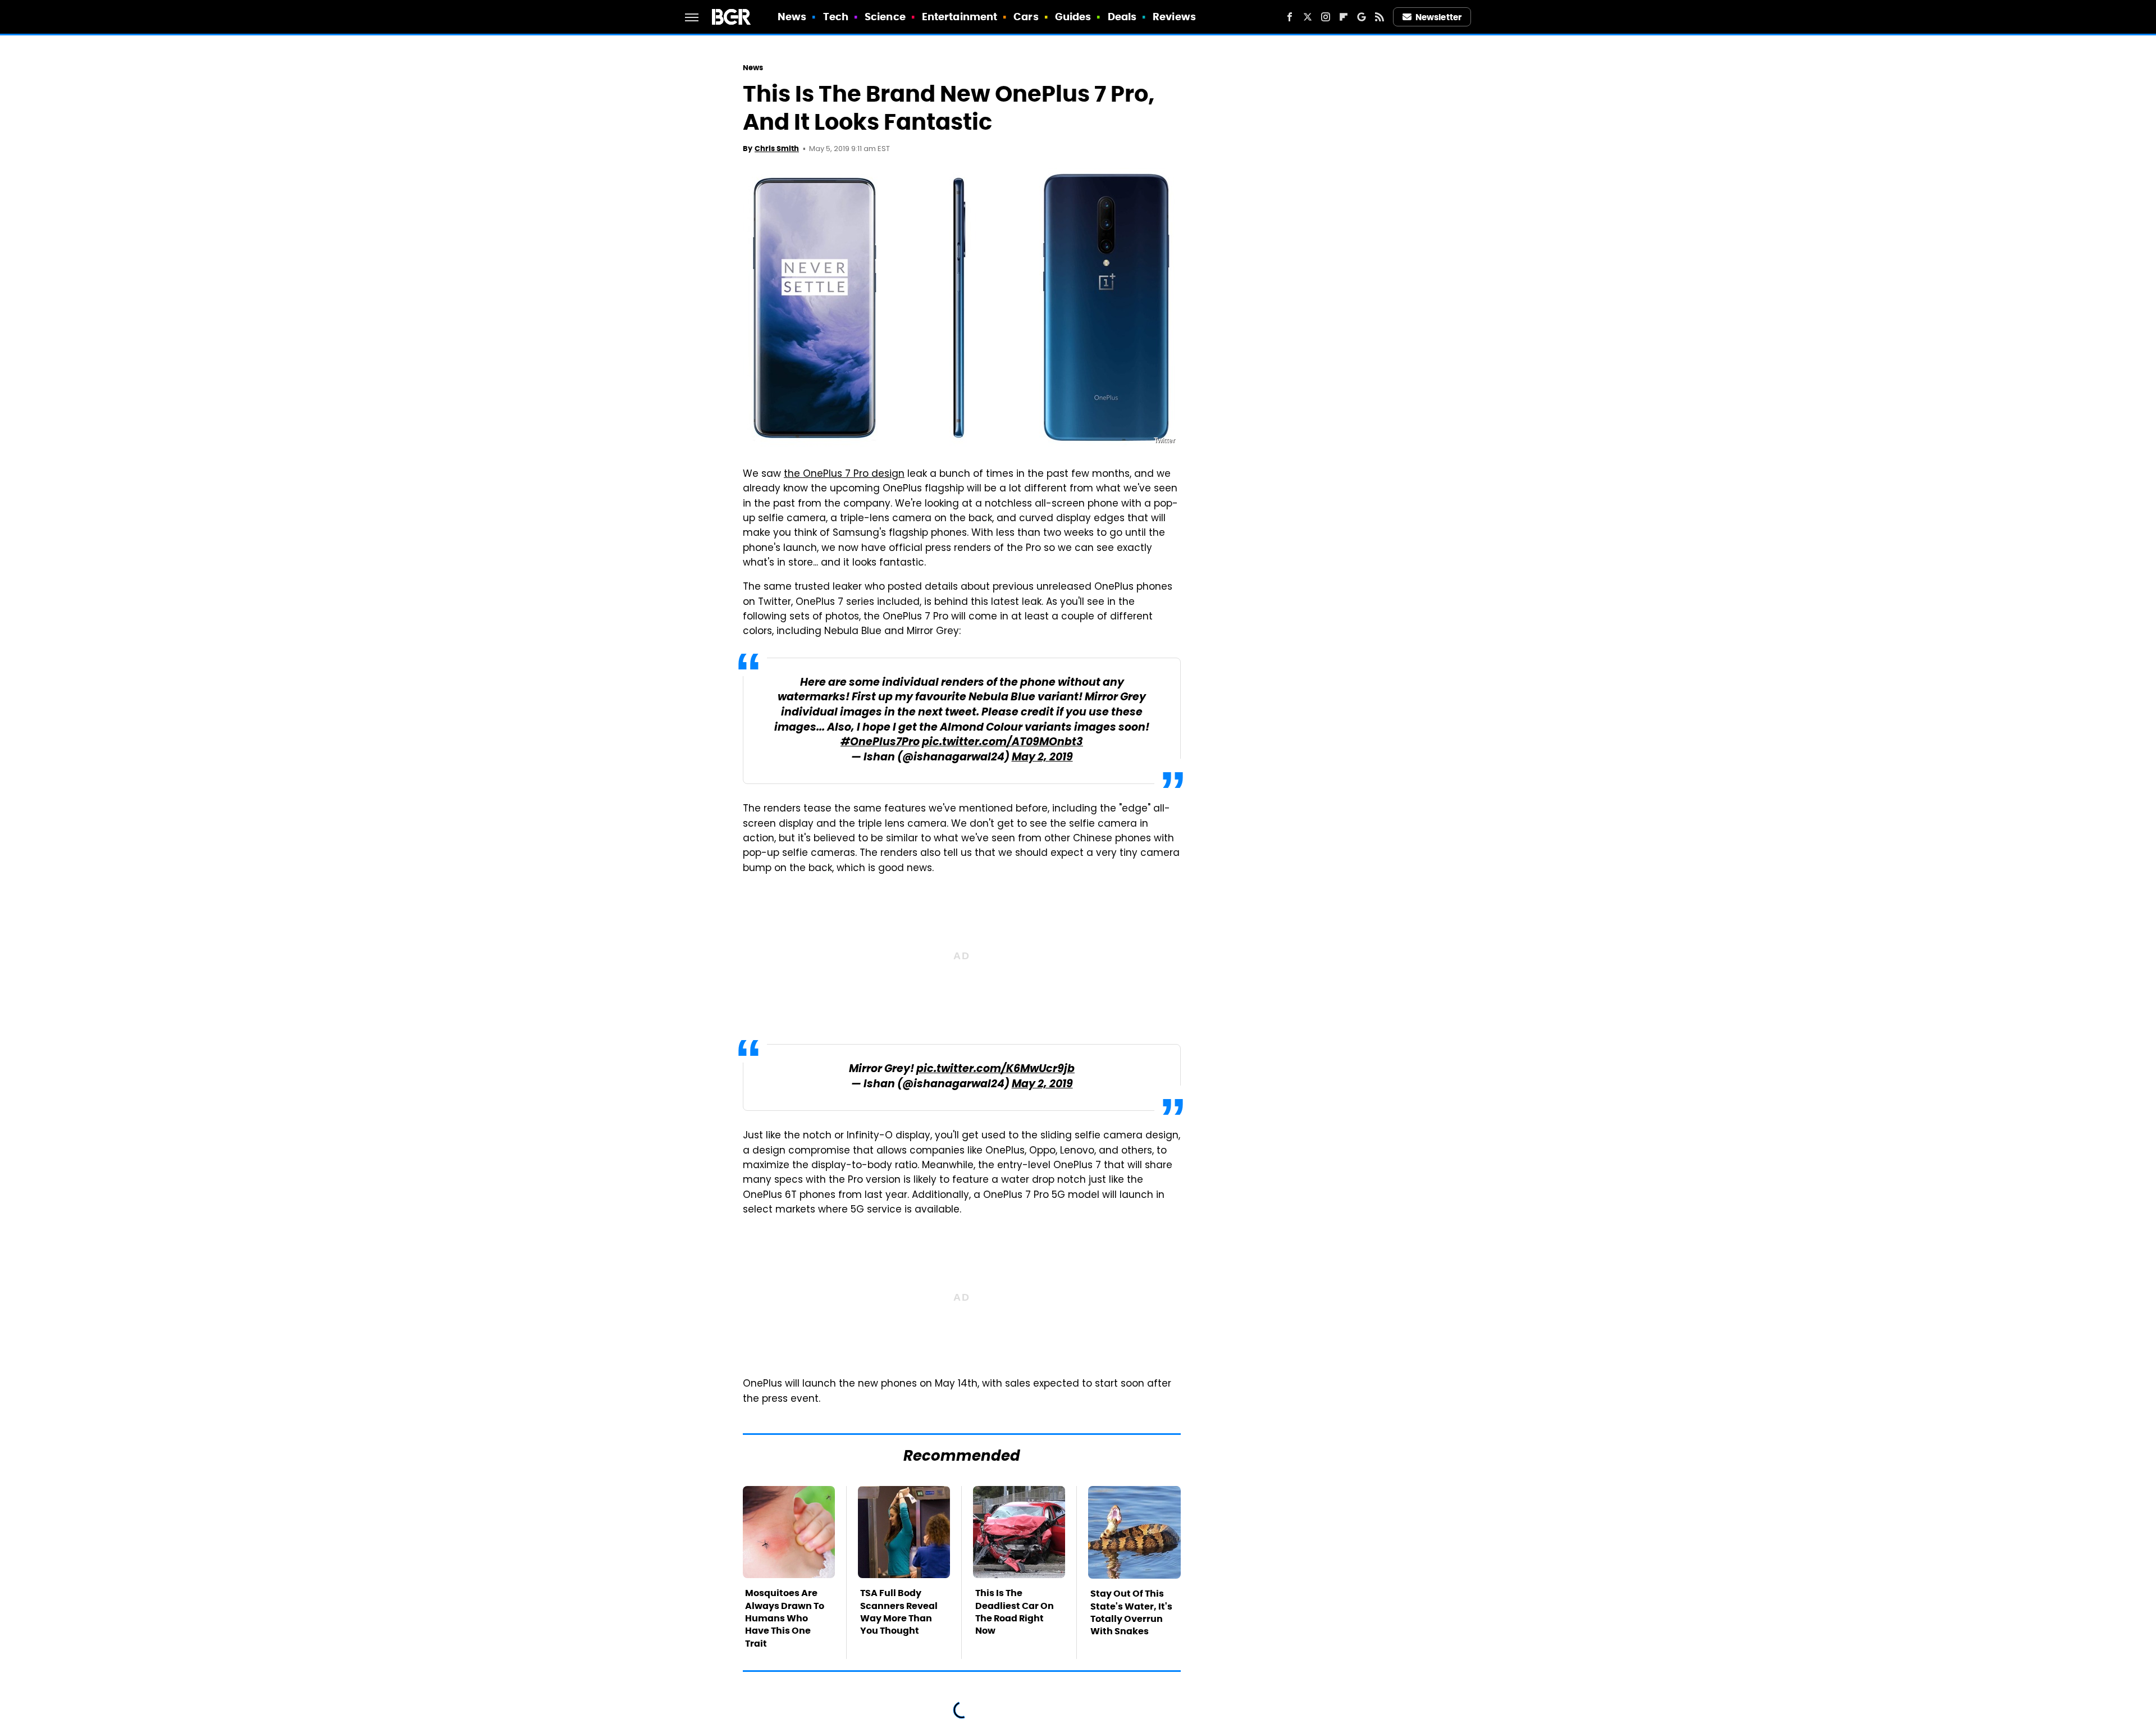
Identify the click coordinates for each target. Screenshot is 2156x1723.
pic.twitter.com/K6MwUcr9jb (995, 1070)
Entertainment (960, 17)
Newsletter (1438, 17)
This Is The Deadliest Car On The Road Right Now (1015, 1612)
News (792, 17)
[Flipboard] (1344, 17)
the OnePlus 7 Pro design (844, 475)
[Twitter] (1308, 17)
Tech (836, 17)
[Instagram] (1326, 17)
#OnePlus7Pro (880, 743)
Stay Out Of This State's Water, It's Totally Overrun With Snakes (1131, 1612)
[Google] (1362, 17)
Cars (1026, 17)
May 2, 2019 (1042, 758)
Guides (1073, 17)
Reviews (1174, 17)
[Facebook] (1290, 17)
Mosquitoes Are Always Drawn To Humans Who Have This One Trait (785, 1618)
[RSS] (1380, 17)
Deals (1122, 17)
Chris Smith (777, 149)
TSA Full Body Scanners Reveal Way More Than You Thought (899, 1612)
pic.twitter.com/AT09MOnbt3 (1002, 743)
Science (885, 17)
